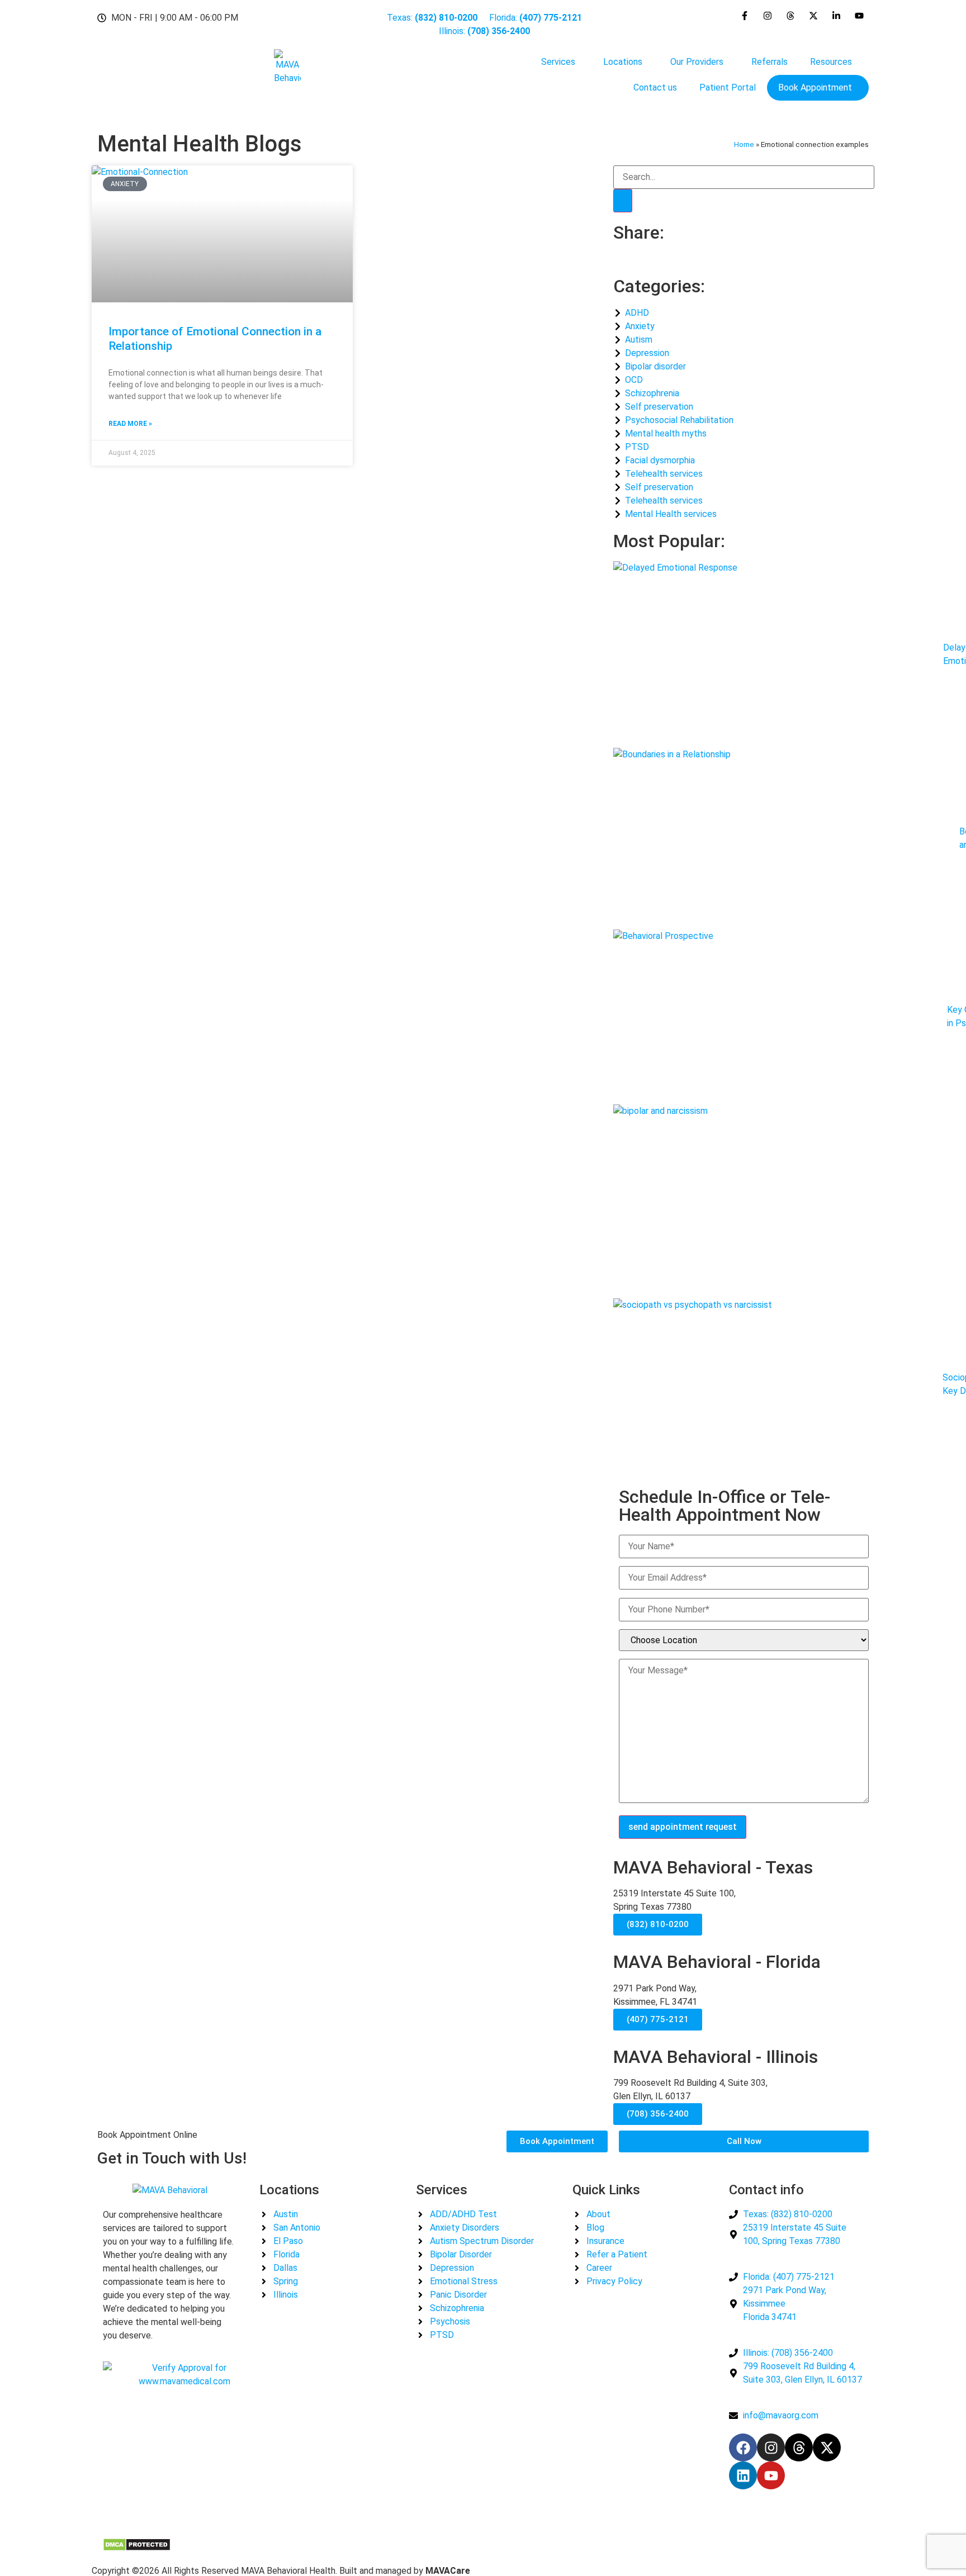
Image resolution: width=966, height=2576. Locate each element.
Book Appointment (815, 87)
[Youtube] (771, 2475)
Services (558, 62)
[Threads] (799, 2447)
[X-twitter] (827, 2447)
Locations (623, 62)
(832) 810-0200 (658, 1924)
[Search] (623, 201)
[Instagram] (771, 2447)
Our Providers (697, 62)
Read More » (130, 424)
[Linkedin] (743, 2475)
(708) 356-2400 (658, 2114)
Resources (831, 62)
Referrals (770, 62)
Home (744, 144)
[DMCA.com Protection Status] (137, 2548)
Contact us (655, 87)
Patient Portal (728, 87)
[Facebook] (743, 2447)
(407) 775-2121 (658, 2019)
